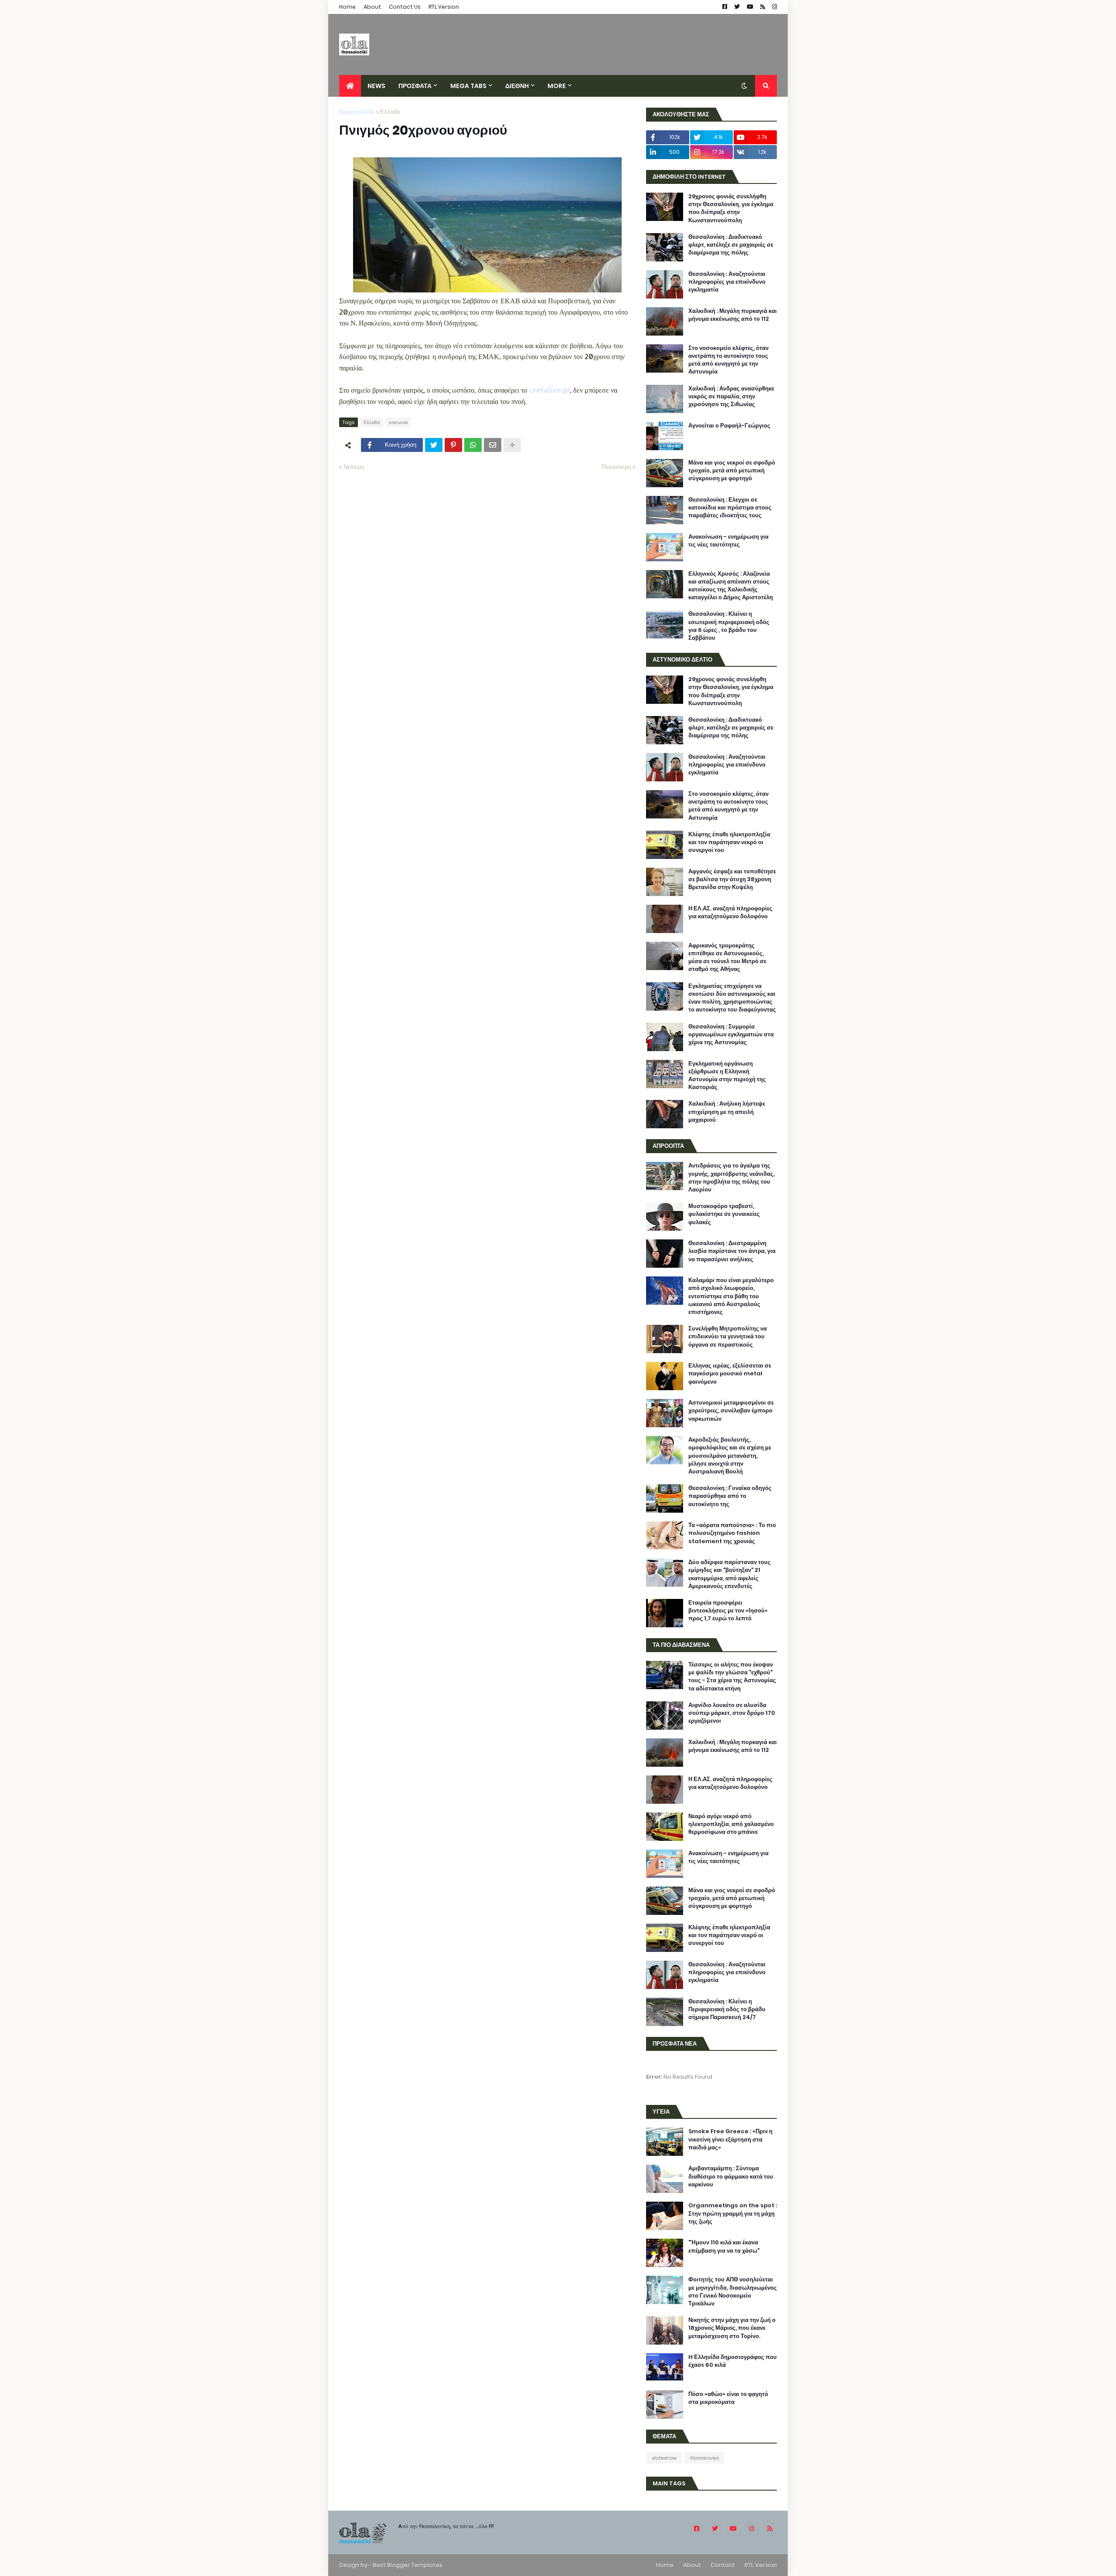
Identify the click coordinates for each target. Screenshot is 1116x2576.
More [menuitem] (557, 86)
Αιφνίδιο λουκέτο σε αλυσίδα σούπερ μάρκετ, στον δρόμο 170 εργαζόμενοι (732, 1713)
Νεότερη (354, 467)
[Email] (493, 445)
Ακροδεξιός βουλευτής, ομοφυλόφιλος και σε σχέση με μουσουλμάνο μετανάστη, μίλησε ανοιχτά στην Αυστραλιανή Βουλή (730, 1456)
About (372, 7)
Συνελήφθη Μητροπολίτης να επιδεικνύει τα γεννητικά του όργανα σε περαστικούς (728, 1337)
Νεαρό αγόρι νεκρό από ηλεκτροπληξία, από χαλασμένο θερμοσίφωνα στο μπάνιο (731, 1824)
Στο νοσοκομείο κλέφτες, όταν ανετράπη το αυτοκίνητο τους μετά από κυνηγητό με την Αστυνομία (728, 360)
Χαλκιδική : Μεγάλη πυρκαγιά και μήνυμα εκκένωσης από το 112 (733, 315)
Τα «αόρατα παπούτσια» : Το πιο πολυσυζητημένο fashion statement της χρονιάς (732, 1533)
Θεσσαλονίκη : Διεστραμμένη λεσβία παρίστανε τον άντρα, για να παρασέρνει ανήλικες (732, 1251)
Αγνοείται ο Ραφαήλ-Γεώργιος (729, 426)
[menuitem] (350, 86)
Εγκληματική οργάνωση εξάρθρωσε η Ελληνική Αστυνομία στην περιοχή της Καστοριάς (727, 1076)
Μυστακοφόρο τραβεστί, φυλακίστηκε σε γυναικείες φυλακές (724, 1214)
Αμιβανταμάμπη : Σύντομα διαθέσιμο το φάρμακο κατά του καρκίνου (731, 2176)
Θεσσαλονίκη (704, 2458)
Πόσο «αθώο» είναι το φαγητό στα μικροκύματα (728, 2398)
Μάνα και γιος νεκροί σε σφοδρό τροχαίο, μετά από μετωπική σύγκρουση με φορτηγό (732, 471)
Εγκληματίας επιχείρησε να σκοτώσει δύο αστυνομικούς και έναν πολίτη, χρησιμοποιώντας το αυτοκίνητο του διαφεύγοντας (732, 998)
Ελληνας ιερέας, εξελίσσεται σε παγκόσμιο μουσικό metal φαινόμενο (730, 1374)
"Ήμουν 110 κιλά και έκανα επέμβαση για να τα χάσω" (724, 2247)
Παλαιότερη (616, 467)
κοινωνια (398, 422)
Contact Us (405, 7)
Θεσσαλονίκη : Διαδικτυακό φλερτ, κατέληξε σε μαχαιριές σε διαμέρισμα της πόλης (731, 245)
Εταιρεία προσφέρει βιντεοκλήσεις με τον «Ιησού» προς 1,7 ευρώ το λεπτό (728, 1611)
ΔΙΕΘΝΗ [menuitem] (517, 86)
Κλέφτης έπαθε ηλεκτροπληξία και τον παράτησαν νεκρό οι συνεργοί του (729, 842)
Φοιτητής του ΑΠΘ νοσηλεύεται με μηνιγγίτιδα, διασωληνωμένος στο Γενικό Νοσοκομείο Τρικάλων (733, 2292)
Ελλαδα (390, 112)
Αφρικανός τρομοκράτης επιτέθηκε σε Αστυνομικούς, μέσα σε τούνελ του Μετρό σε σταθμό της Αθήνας (727, 958)
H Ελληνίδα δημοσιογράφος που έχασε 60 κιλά (733, 2361)
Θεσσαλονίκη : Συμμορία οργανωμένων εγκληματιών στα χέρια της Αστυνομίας (731, 1035)
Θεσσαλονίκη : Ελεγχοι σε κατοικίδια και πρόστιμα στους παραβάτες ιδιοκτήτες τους (730, 508)
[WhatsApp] (473, 445)
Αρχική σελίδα (357, 112)
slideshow (664, 2458)
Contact (723, 2565)
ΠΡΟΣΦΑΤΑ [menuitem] (415, 86)
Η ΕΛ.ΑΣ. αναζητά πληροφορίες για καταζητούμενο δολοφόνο (730, 913)
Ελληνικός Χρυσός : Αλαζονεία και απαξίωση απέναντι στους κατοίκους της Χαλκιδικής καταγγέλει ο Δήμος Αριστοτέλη (731, 586)
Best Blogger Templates (408, 2565)
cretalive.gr (549, 390)
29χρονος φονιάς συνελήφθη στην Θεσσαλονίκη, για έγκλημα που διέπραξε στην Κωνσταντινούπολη (731, 209)
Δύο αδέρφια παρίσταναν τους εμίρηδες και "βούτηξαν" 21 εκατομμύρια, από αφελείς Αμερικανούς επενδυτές (730, 1574)
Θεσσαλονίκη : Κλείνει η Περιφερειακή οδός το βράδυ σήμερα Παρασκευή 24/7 (727, 2009)
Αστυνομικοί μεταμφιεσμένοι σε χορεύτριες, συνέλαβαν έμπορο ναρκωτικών (731, 1411)
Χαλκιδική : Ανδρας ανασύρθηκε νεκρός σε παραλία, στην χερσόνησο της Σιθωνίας (731, 397)
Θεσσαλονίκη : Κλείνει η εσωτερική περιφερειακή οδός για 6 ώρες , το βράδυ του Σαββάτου (729, 626)
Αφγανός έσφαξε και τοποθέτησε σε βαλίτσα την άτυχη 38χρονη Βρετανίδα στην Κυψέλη (732, 879)
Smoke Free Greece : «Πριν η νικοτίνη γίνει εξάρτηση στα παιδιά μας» (730, 2139)
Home (347, 7)
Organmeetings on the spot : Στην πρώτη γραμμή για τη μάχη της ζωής (733, 2213)
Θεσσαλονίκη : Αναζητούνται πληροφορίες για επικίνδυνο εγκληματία (727, 282)
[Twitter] (434, 445)
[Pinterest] (453, 445)
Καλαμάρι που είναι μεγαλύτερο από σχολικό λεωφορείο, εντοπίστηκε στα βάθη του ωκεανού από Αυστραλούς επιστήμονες (731, 1296)
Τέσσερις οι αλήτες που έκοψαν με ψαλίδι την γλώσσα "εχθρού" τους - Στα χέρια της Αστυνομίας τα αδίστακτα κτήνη (732, 1677)
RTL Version (444, 7)
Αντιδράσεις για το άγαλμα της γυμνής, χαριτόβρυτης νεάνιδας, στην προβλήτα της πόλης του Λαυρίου (732, 1178)
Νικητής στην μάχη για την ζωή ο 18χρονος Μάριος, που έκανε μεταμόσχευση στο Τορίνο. (732, 2328)
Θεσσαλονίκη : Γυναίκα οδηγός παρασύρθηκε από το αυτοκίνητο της (730, 1496)
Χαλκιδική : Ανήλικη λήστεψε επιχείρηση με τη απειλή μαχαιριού (727, 1112)
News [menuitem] (376, 86)
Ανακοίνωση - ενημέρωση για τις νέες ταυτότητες (728, 541)
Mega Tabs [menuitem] (468, 86)
